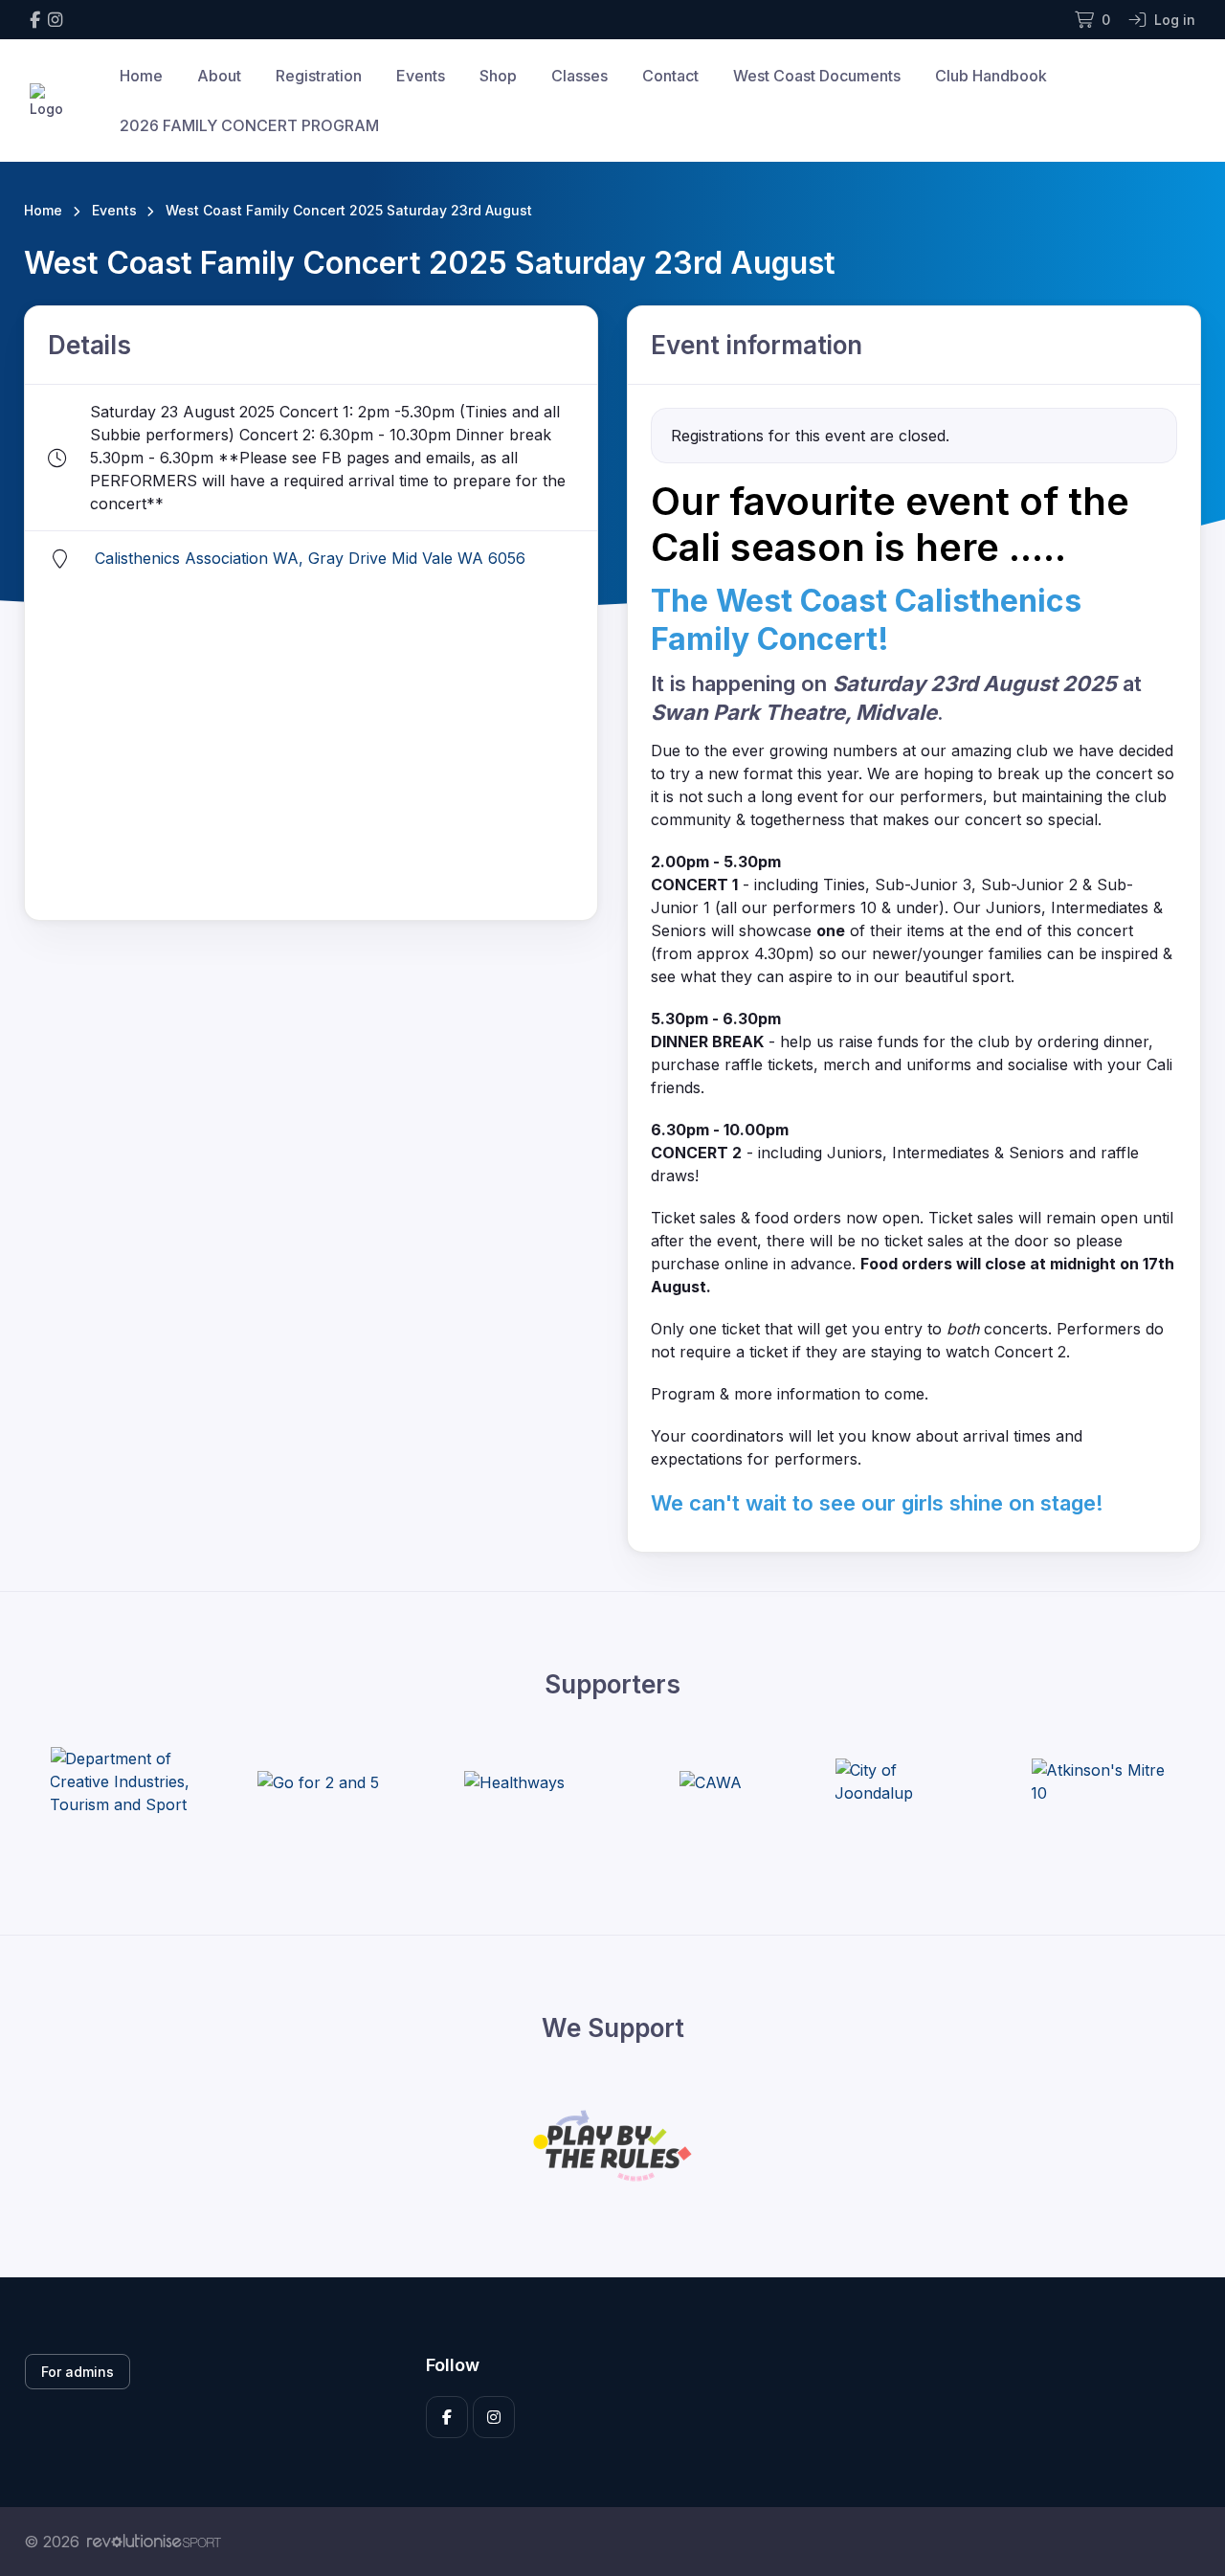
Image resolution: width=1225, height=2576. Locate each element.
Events (421, 76)
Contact (670, 76)
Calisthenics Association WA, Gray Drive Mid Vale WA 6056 (310, 558)
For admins (78, 2372)
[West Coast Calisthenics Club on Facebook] (35, 20)
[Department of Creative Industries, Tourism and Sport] (122, 1781)
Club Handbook (991, 76)
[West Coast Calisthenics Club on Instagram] (55, 20)
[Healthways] (514, 1781)
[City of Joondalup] (906, 1781)
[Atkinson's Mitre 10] (1102, 1781)
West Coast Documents (817, 76)
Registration (319, 76)
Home (141, 76)
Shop (498, 76)
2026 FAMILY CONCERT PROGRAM (249, 125)
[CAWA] (711, 1781)
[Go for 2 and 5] (318, 1781)
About (219, 76)
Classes (579, 76)
